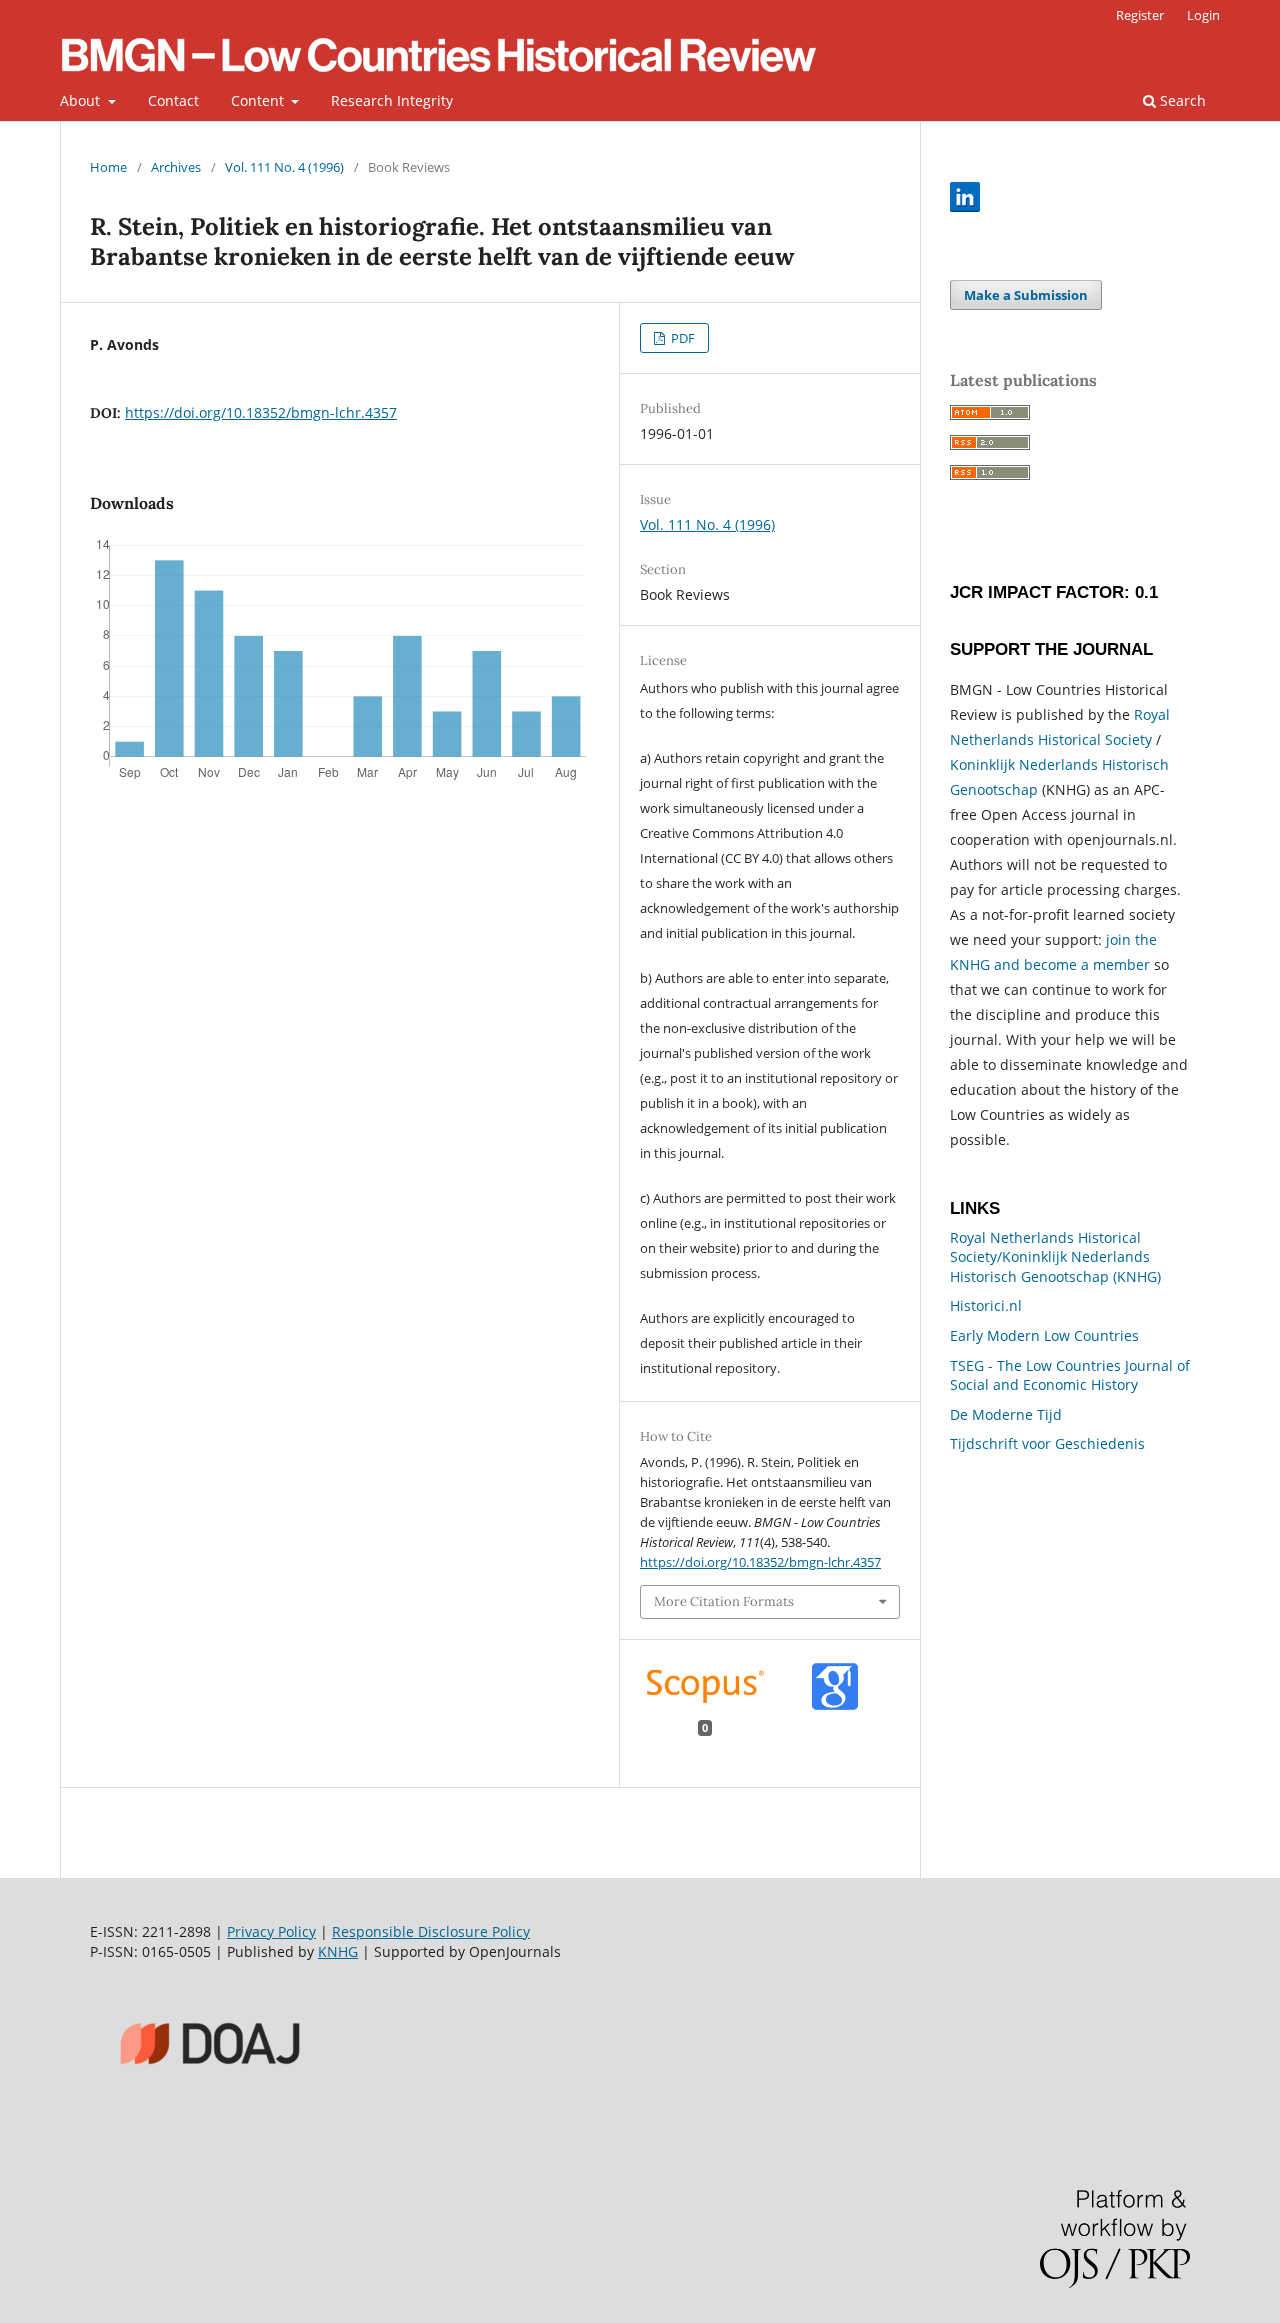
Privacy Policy (271, 1931)
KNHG (338, 1951)
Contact (173, 100)
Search (1181, 100)
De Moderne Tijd (1006, 1414)
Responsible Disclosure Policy (431, 1931)
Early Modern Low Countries (1044, 1335)
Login (1203, 15)
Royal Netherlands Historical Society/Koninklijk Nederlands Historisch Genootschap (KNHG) (1055, 1257)
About (82, 100)
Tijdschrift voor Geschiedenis (1047, 1443)
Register (1140, 15)
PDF (681, 338)
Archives (176, 167)
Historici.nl (986, 1305)
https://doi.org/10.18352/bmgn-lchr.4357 (261, 412)
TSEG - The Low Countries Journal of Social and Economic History (1070, 1375)
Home (108, 167)
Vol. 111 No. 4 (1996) (284, 167)
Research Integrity (392, 100)
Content (259, 100)
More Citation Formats (724, 1601)
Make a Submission (1026, 295)
